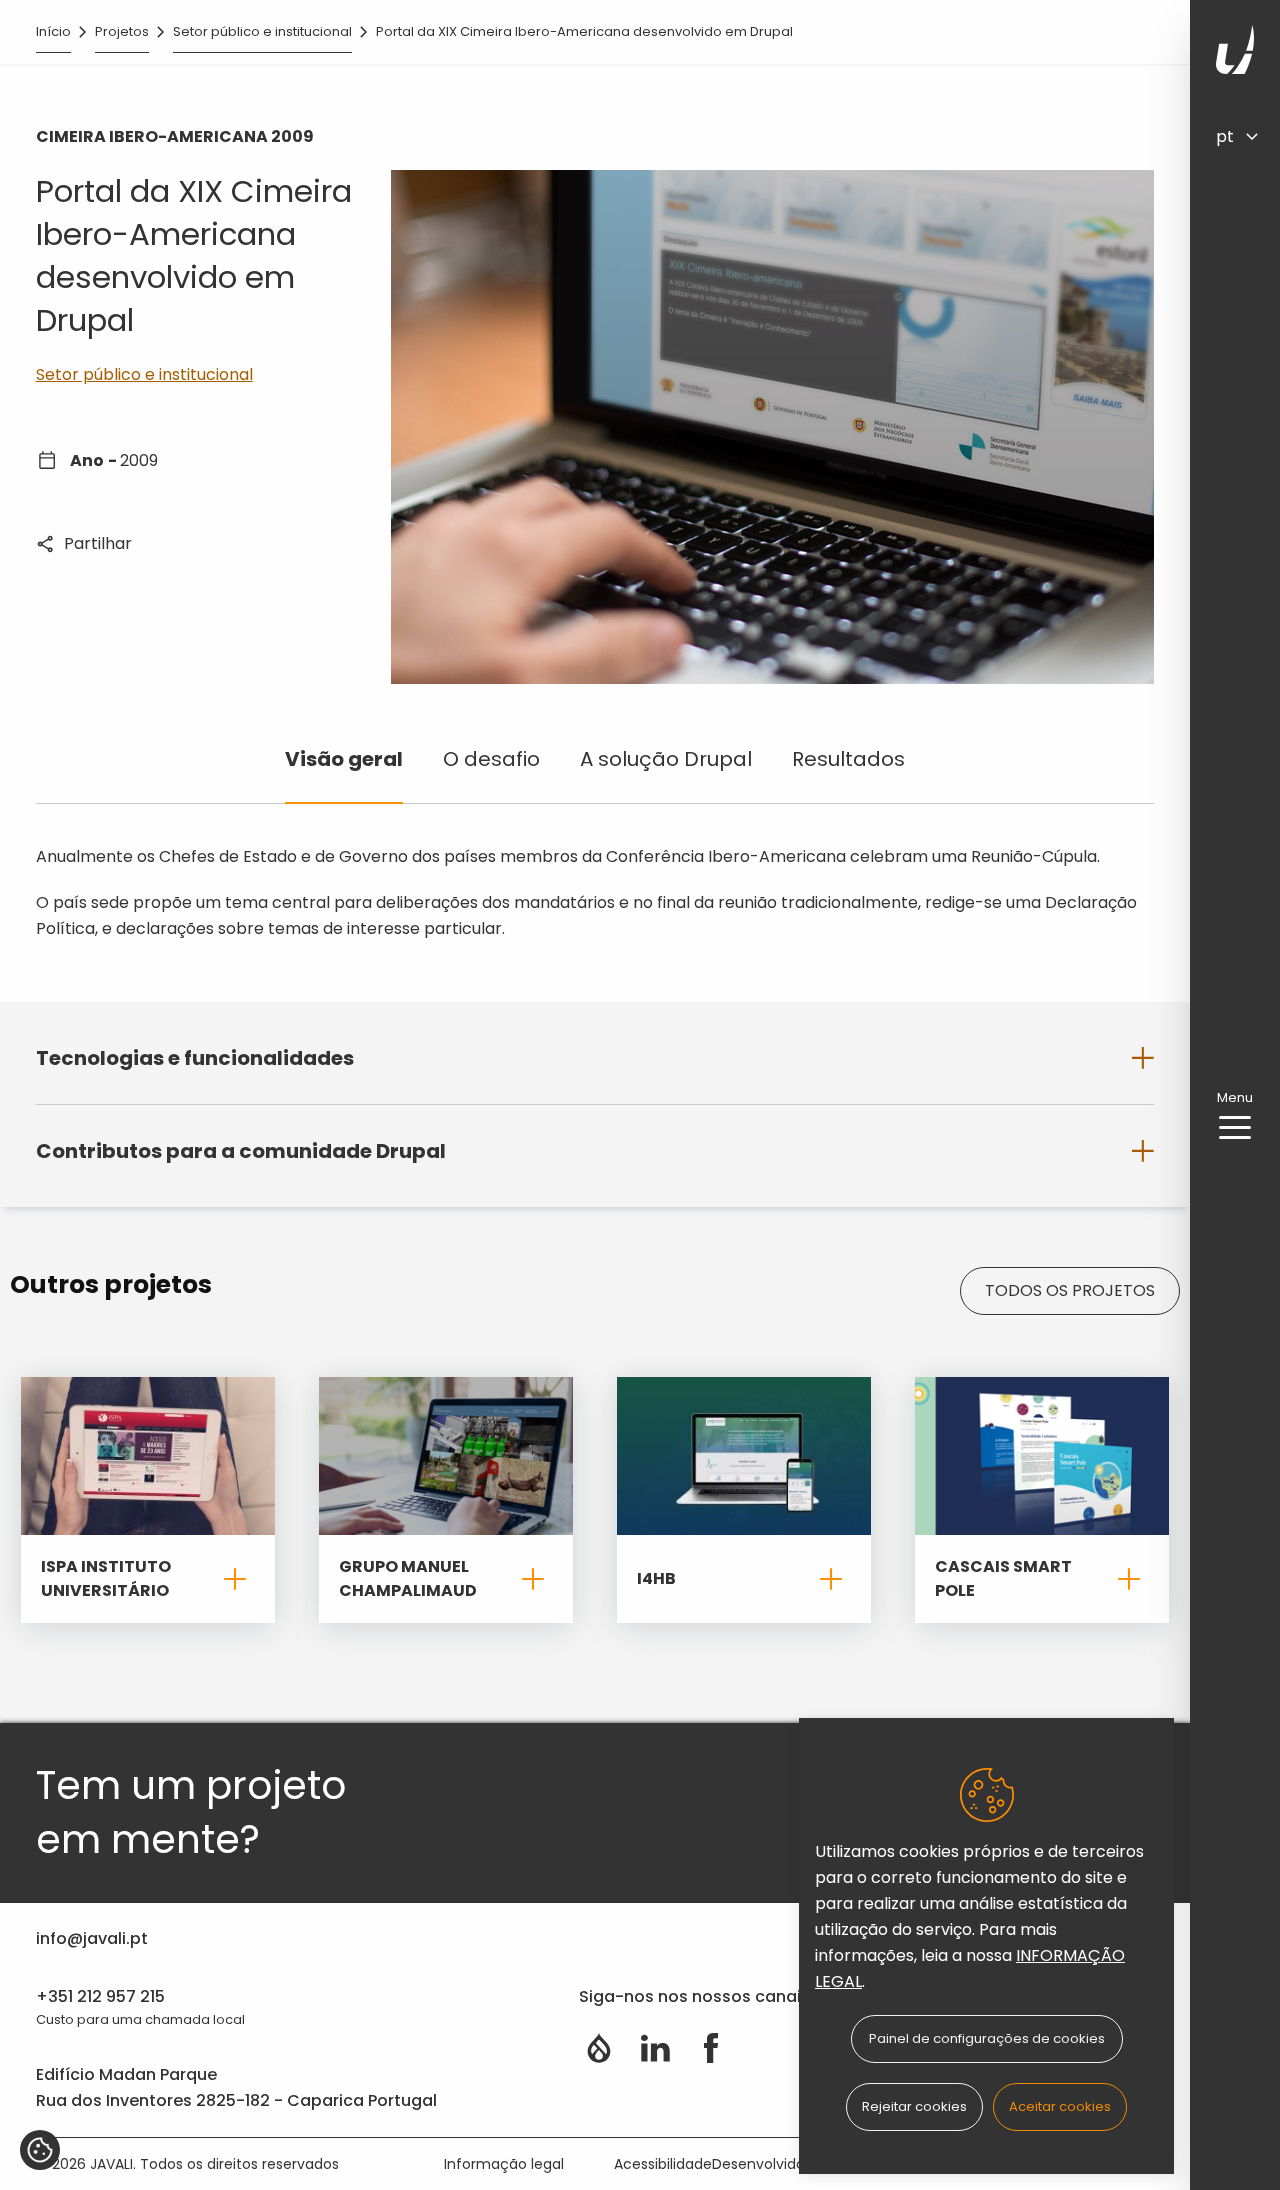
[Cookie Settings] (40, 2150)
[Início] (1235, 49)
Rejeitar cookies (914, 2106)
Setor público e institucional (262, 31)
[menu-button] (1235, 1128)
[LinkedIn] (655, 2048)
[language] (1246, 136)
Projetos (122, 31)
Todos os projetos (1070, 1290)
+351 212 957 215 (100, 1996)
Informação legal (504, 2164)
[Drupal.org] (599, 2048)
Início (53, 31)
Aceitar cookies (1060, 2106)
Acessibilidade (663, 2164)
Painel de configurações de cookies (987, 2038)
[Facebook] (711, 2048)
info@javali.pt (92, 1938)
